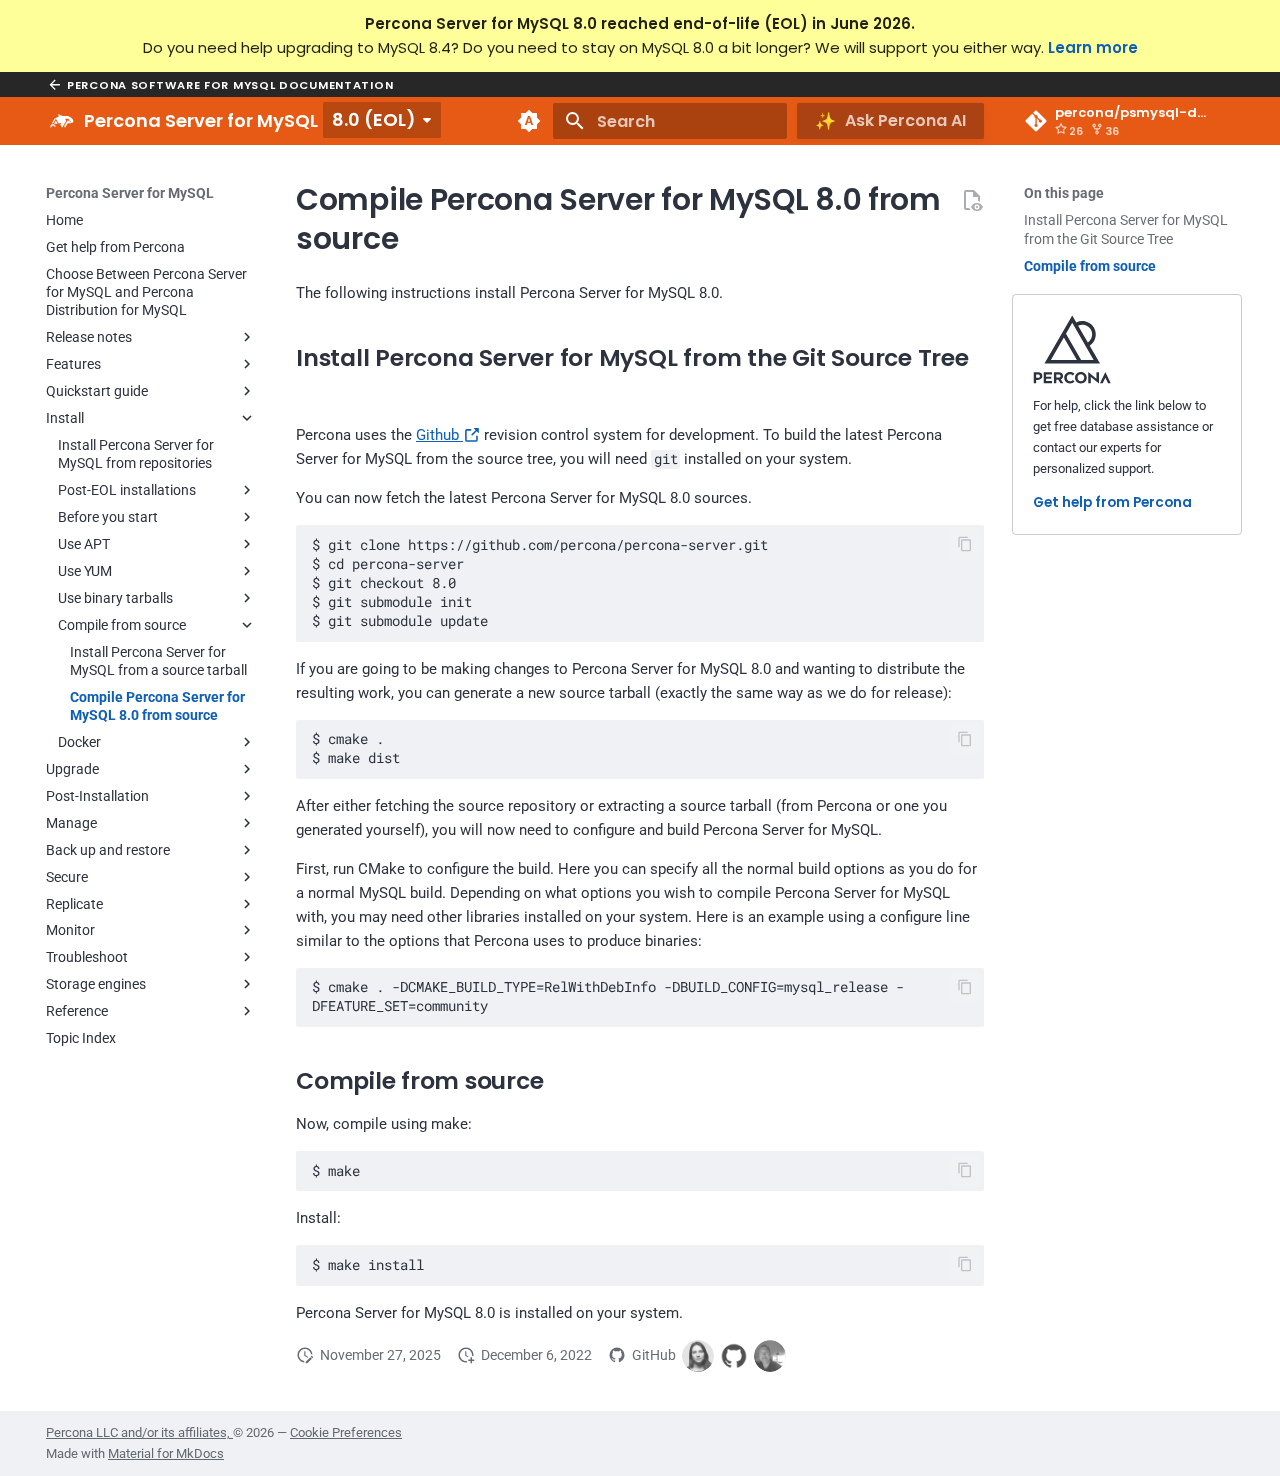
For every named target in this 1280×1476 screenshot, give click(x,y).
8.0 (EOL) (374, 119)
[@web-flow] (734, 1356)
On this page (1064, 193)
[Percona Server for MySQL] (62, 121)
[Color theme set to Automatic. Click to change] (529, 121)
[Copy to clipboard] (965, 544)
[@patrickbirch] (770, 1356)
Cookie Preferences (346, 1432)
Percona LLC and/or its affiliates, (139, 1432)
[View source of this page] (972, 200)
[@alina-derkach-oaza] (698, 1356)
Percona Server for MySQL (130, 193)
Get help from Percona (1112, 503)
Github (439, 435)
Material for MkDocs (166, 1453)
